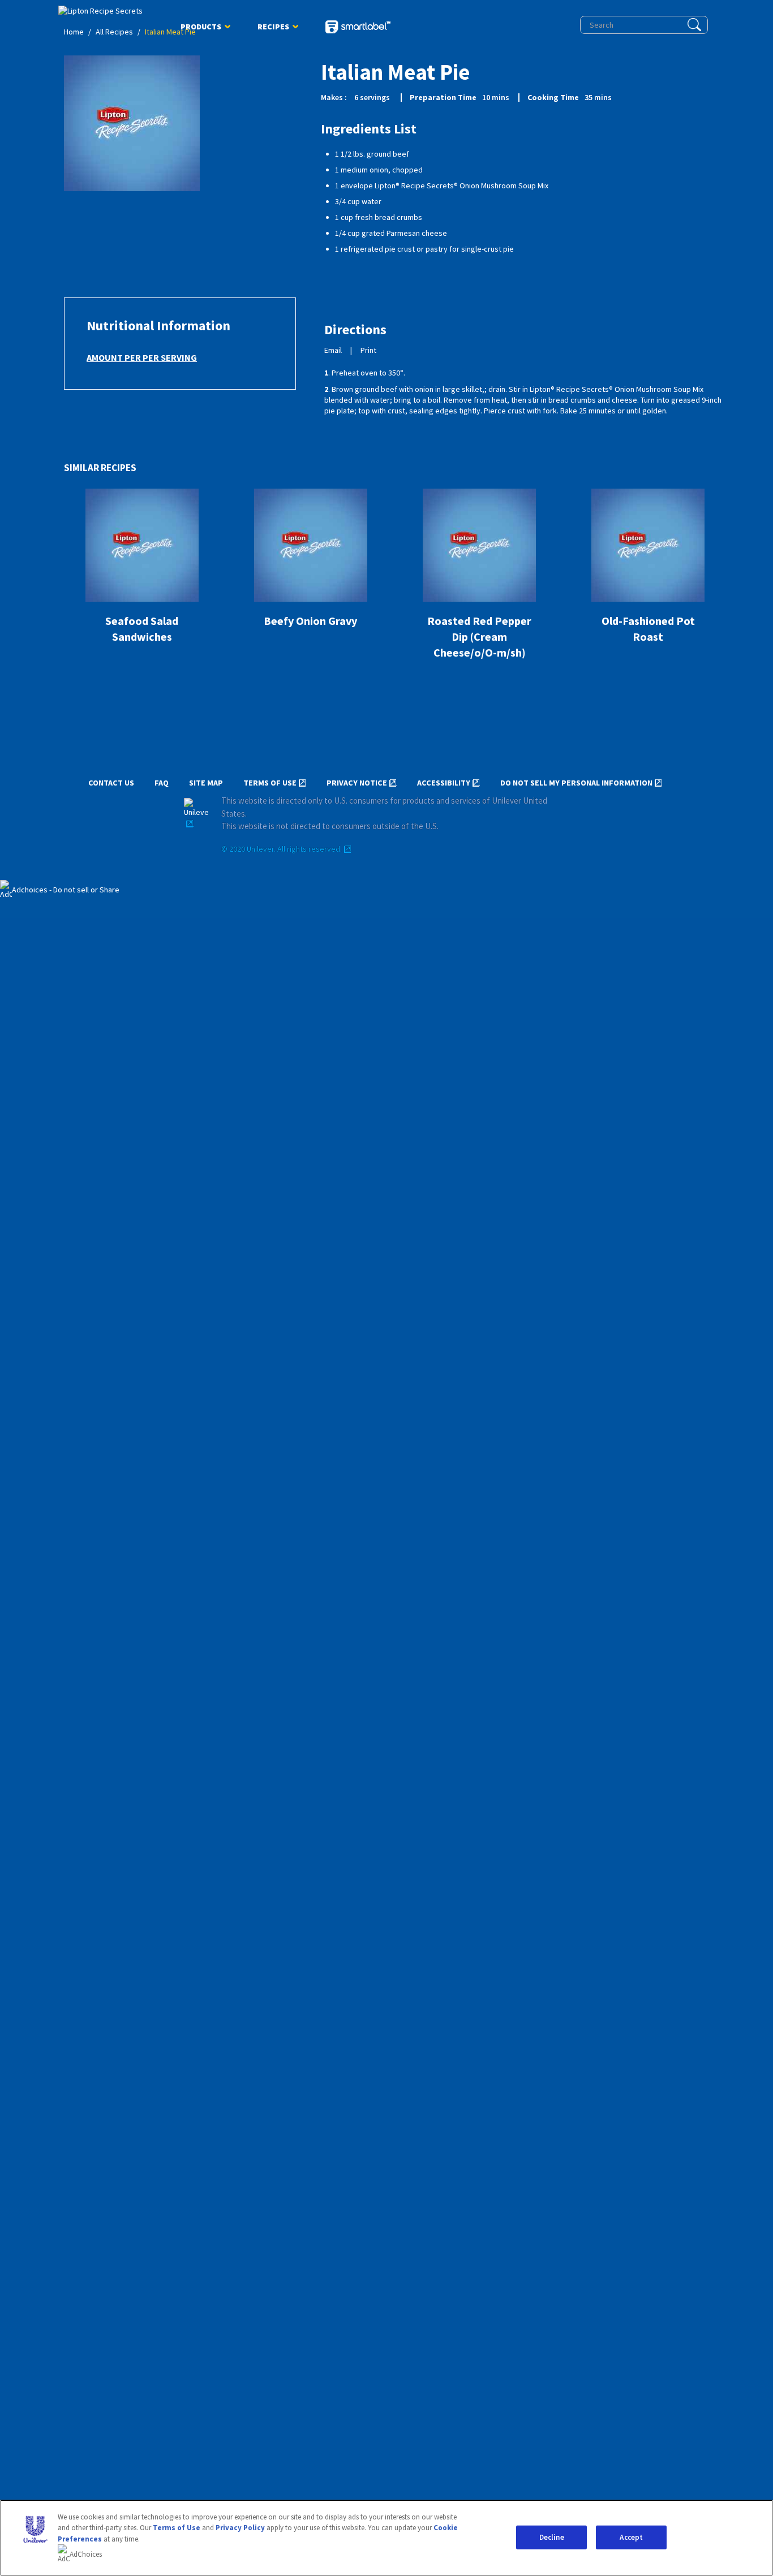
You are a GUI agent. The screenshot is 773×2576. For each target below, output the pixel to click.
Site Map (206, 783)
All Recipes (114, 32)
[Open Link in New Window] (196, 814)
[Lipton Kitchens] (106, 11)
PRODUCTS (201, 29)
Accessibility (444, 783)
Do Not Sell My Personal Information (576, 783)
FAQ (162, 783)
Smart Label (358, 28)
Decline (552, 2537)
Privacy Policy (240, 2528)
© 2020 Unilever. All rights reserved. (282, 849)
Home (74, 32)
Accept (631, 2537)
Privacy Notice (357, 783)
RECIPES (273, 29)
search (694, 25)
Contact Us (111, 783)
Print (368, 350)
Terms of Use (270, 783)
